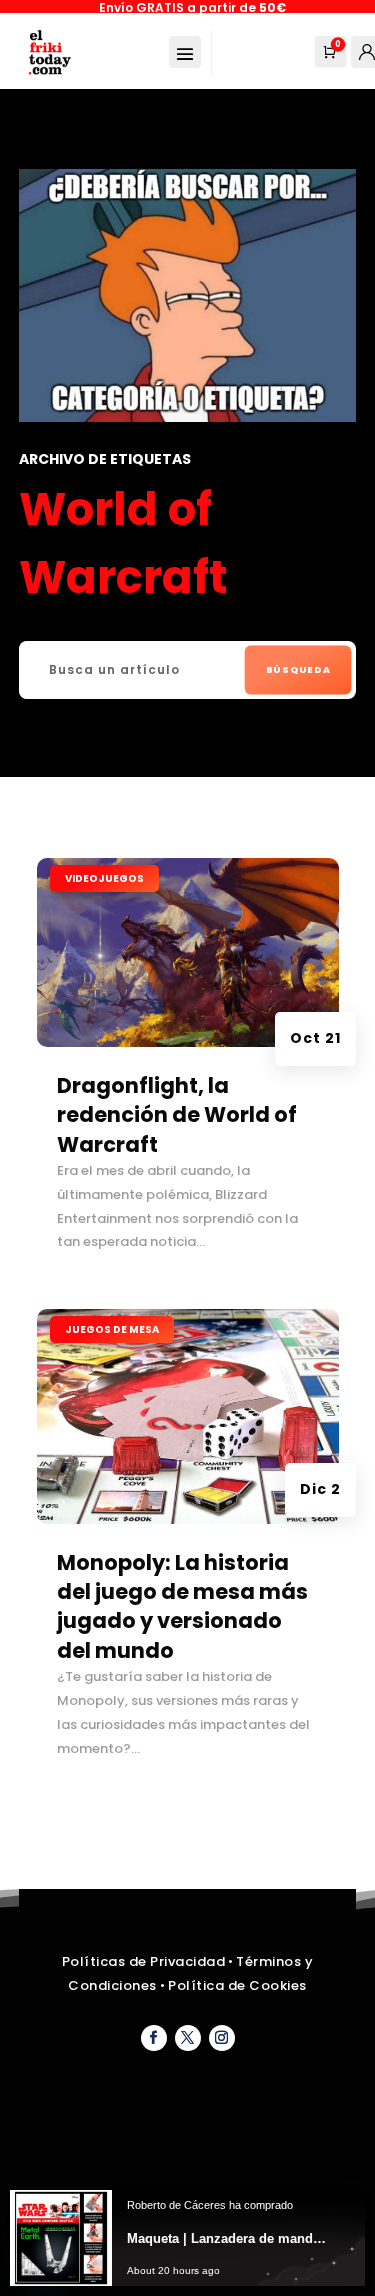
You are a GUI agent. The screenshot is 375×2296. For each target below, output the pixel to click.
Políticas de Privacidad (144, 1961)
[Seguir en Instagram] (222, 2038)
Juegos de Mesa (112, 1329)
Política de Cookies (237, 1985)
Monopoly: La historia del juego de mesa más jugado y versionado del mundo (182, 1606)
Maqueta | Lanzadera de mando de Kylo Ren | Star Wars (229, 2238)
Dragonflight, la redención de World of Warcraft (177, 1115)
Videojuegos (104, 878)
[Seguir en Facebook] (154, 2038)
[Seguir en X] (188, 2038)
